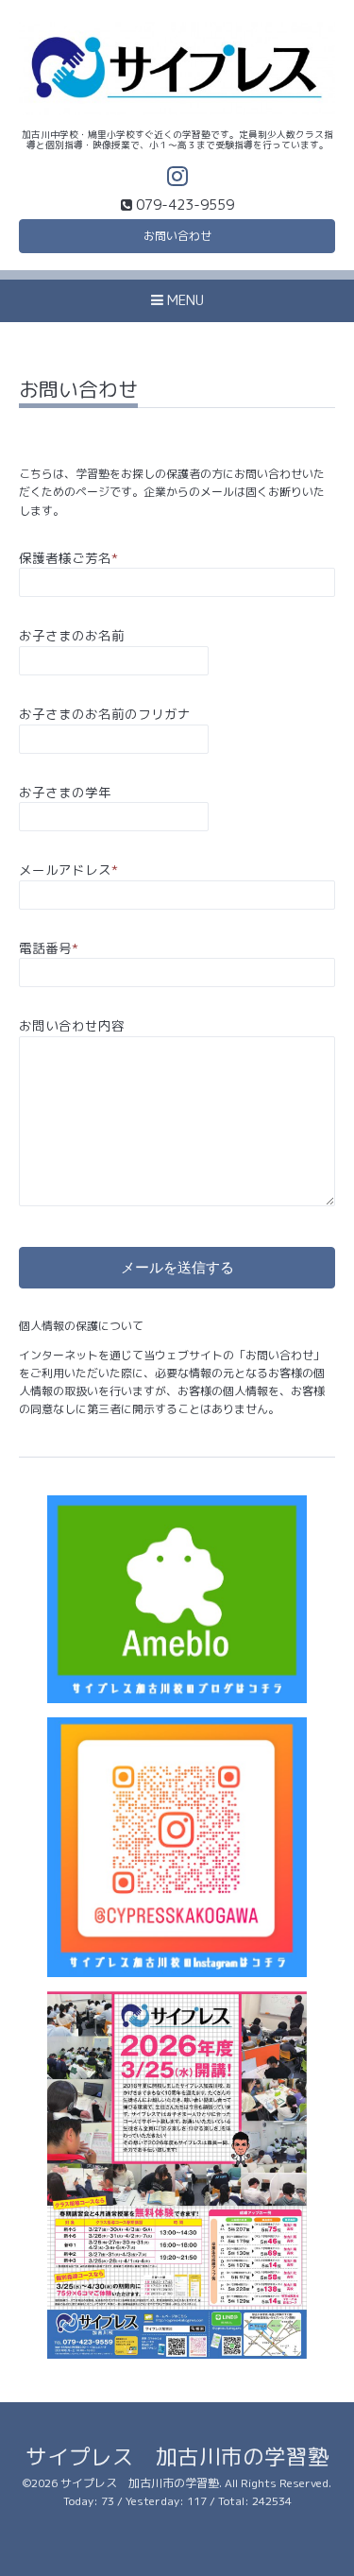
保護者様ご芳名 (68, 558)
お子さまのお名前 (72, 635)
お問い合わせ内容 (72, 1025)
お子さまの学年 (65, 792)
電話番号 (49, 948)
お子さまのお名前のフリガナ (105, 714)
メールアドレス (68, 870)
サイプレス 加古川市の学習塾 (177, 2457)
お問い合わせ (177, 236)
